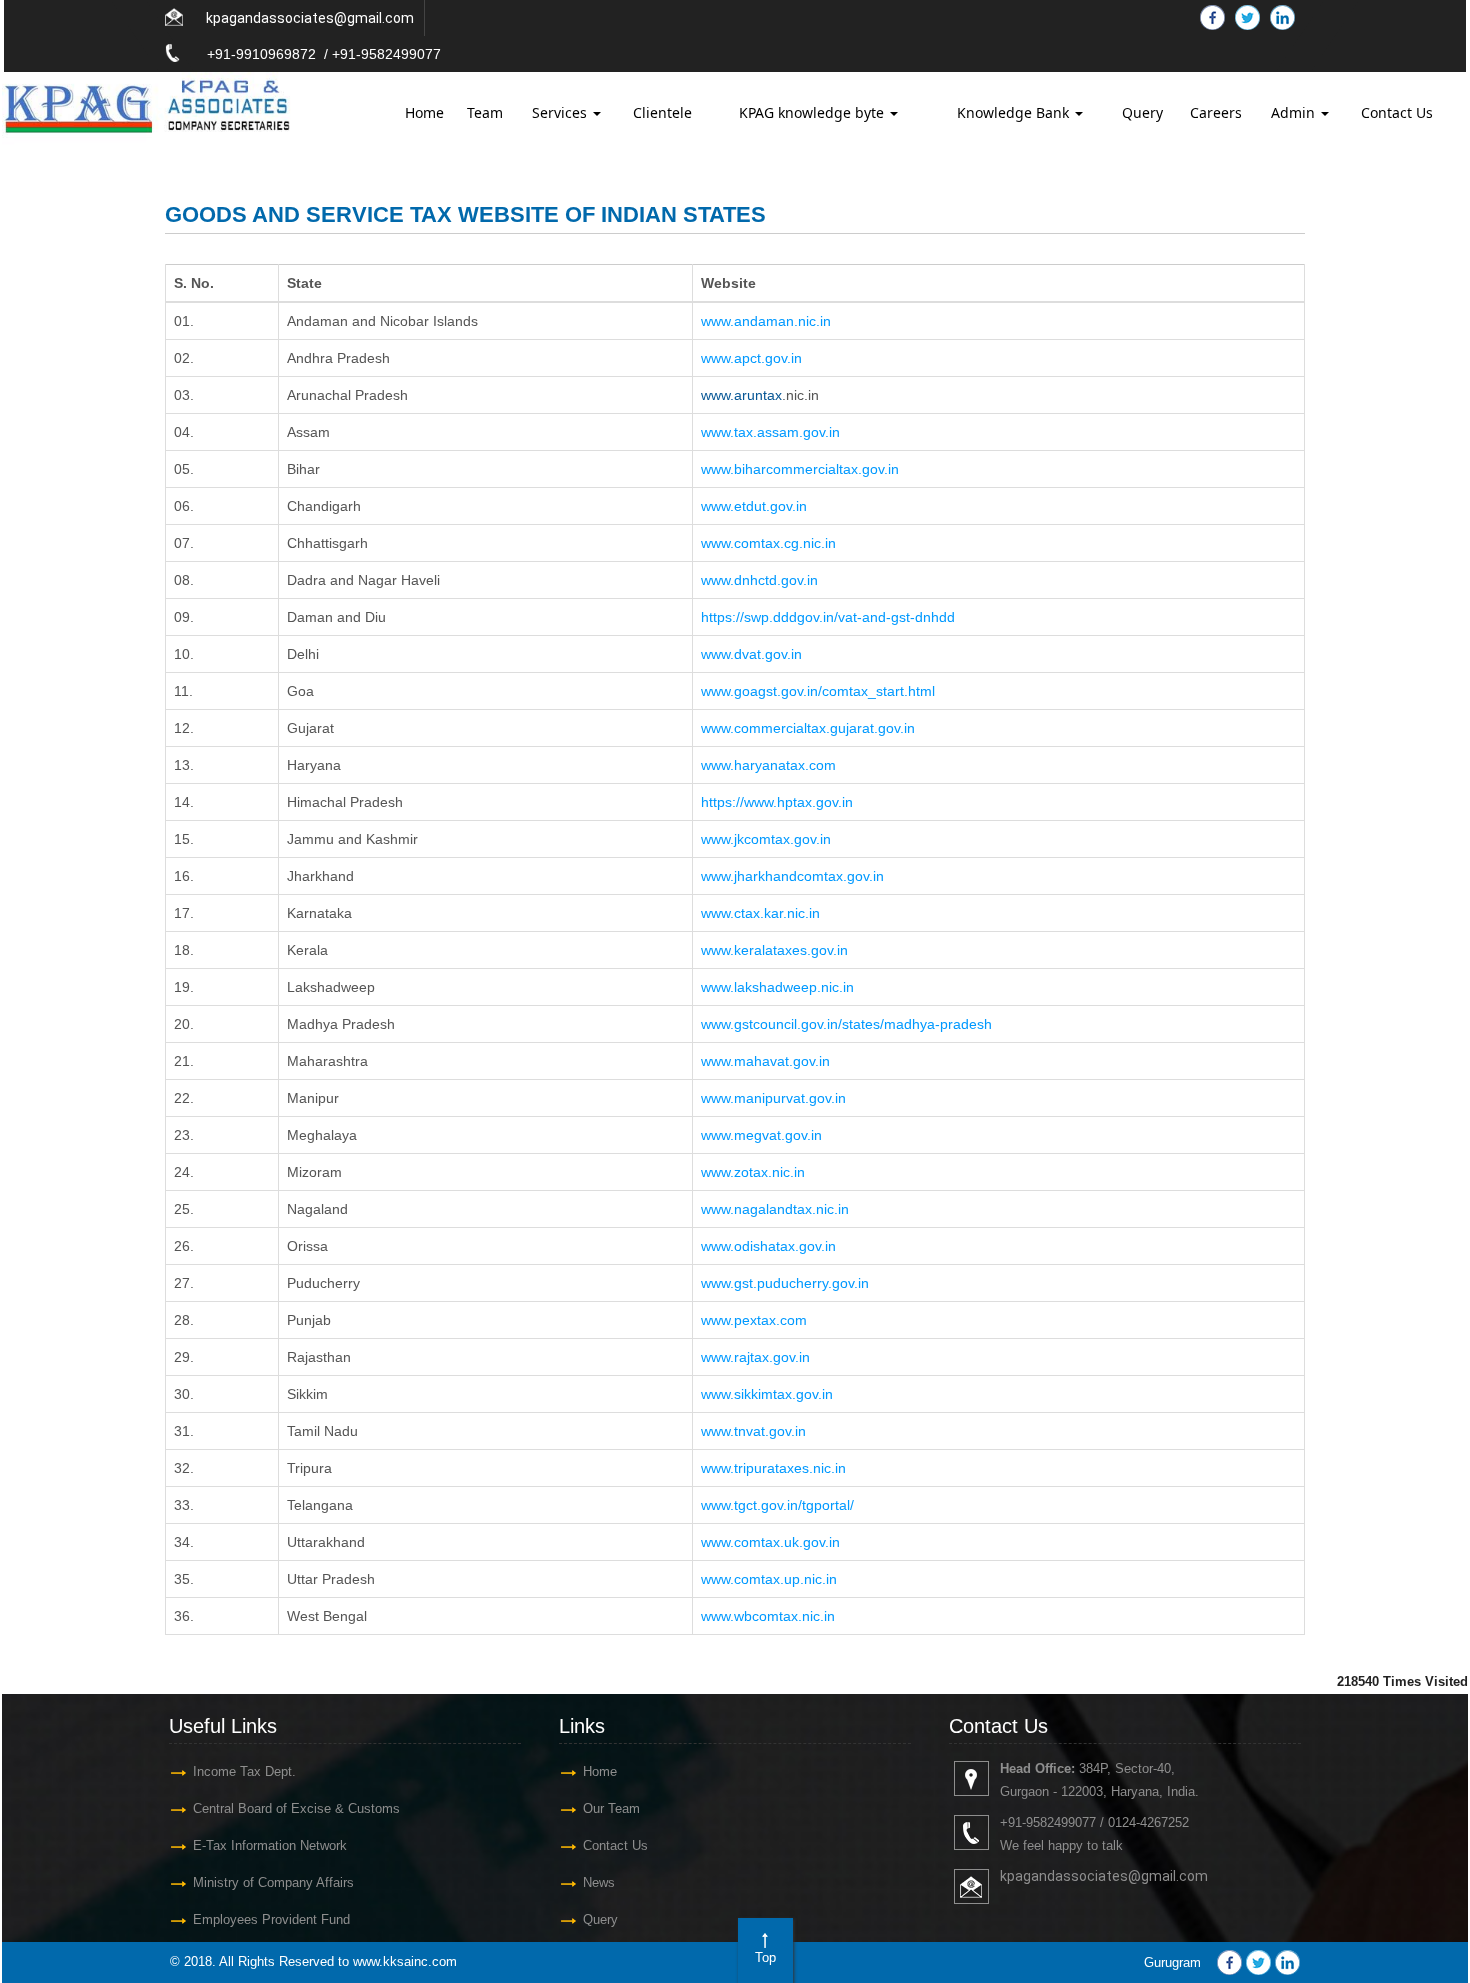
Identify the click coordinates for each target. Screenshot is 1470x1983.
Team (485, 112)
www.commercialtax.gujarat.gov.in (808, 728)
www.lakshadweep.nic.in (777, 987)
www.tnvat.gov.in (753, 1431)
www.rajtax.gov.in (755, 1357)
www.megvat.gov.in (761, 1135)
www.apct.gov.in (751, 358)
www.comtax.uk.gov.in (770, 1542)
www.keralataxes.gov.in (774, 950)
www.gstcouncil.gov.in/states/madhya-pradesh (846, 1024)
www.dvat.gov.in (751, 654)
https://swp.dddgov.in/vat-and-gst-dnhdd (828, 617)
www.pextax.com (754, 1320)
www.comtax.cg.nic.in (768, 543)
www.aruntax (741, 395)
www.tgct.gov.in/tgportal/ (777, 1505)
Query (1142, 112)
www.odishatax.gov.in (768, 1246)
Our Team (611, 1808)
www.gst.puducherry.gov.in (785, 1283)
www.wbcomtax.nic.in (768, 1616)
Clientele (662, 112)
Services (561, 112)
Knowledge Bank (1015, 112)
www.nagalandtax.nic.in (775, 1209)
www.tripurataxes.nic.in (773, 1468)
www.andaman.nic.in (766, 321)
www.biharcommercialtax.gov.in (800, 469)
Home (424, 112)
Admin (1295, 112)
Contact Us (1397, 112)
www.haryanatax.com (768, 765)
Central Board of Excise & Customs (296, 1808)
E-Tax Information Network (270, 1845)
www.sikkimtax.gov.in (767, 1394)
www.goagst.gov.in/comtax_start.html (818, 691)
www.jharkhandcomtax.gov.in (792, 876)
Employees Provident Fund (271, 1919)
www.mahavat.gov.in (765, 1061)
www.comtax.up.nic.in (769, 1579)
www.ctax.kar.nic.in (760, 913)
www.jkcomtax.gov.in (766, 839)
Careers (1216, 112)
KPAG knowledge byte (813, 112)
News (599, 1882)
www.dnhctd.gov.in (759, 580)
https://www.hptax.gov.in (777, 802)
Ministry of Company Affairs (273, 1882)
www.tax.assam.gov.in (770, 432)
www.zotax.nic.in (753, 1172)
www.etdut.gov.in (754, 506)
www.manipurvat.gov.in (773, 1098)
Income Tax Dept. (244, 1771)
